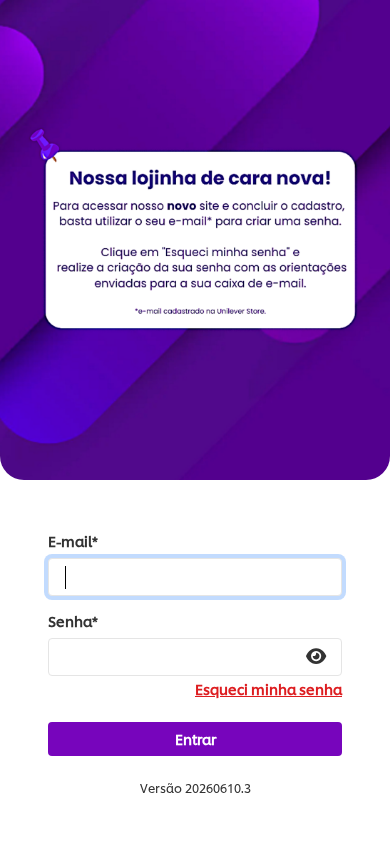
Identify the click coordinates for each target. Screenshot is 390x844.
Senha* (73, 621)
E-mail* (73, 541)
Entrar (195, 738)
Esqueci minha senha (268, 689)
